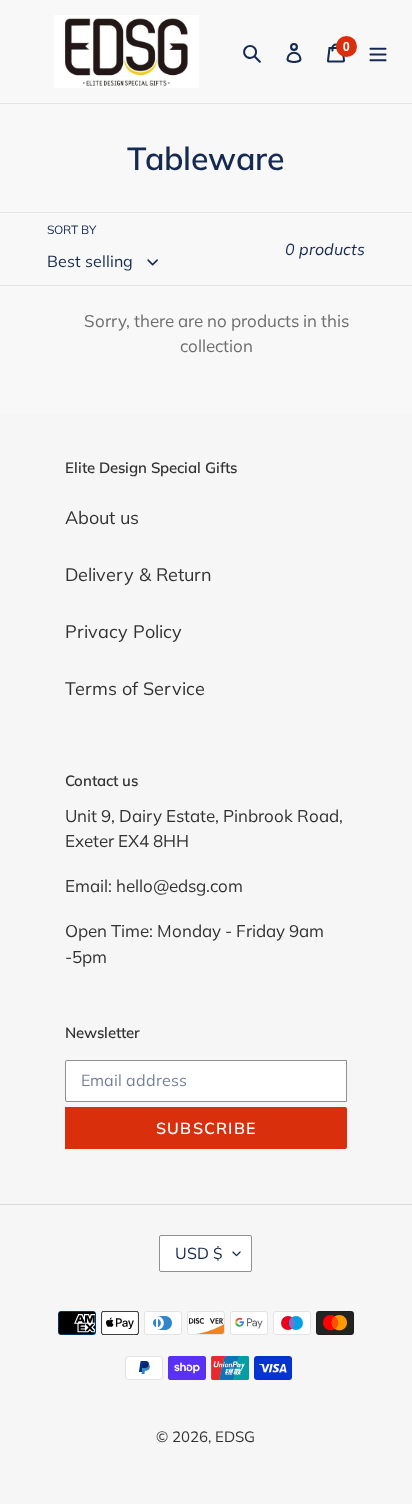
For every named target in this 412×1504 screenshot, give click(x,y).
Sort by (71, 229)
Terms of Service (135, 688)
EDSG (235, 1436)
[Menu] (378, 51)
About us (102, 517)
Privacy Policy (123, 631)
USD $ (199, 1253)
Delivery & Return (138, 574)
